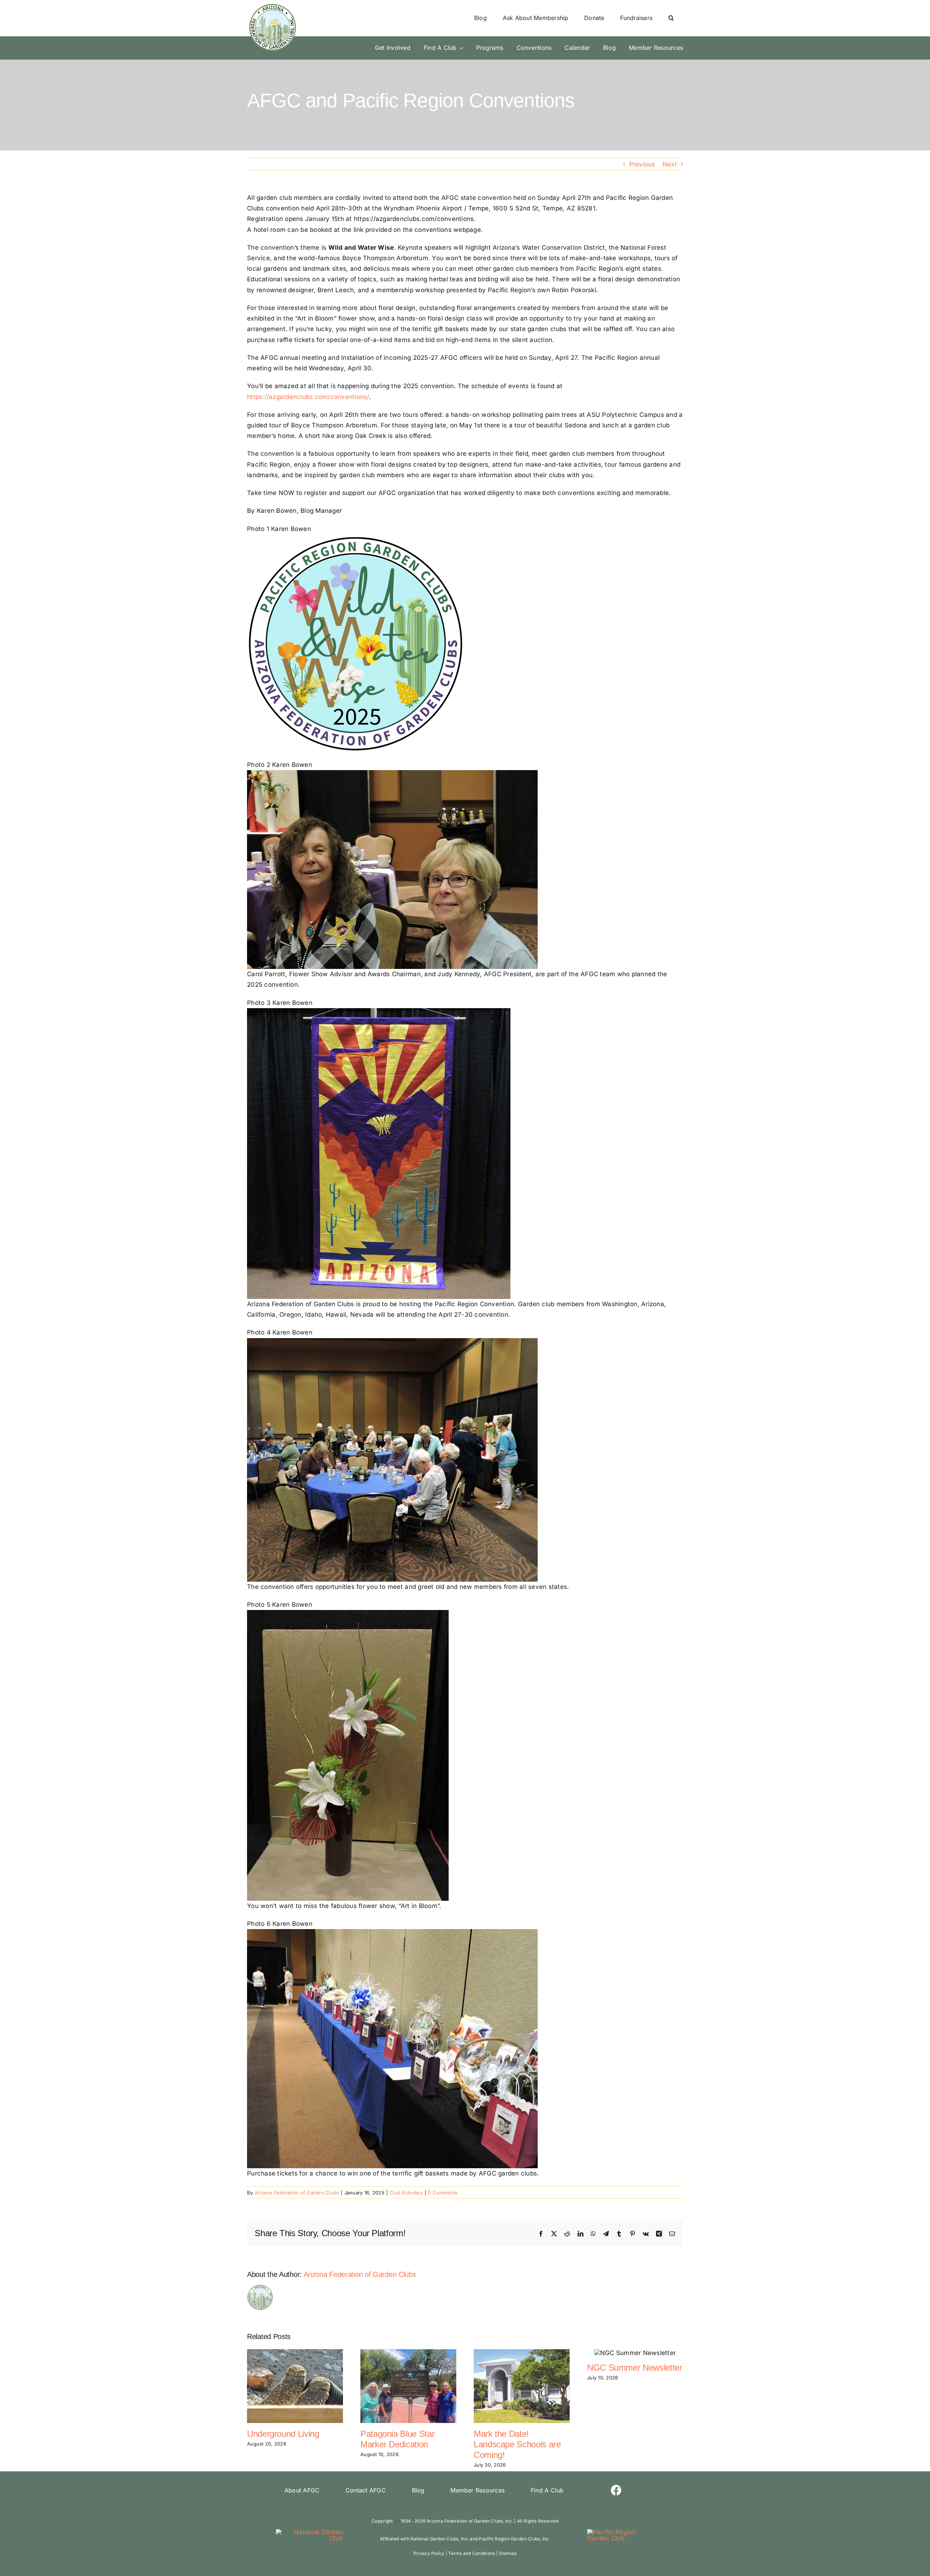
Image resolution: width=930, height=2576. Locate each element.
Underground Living (283, 2434)
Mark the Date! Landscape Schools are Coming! (517, 2444)
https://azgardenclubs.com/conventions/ (308, 397)
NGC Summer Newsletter (634, 2368)
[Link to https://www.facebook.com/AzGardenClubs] (616, 2490)
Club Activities (406, 2193)
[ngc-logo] (309, 2532)
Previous (642, 164)
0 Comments (443, 2193)
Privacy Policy (429, 2553)
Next (670, 164)
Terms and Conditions (472, 2553)
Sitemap (508, 2553)
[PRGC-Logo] (621, 2532)
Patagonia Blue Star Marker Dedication (397, 2439)
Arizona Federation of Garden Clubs (297, 2193)
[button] (671, 18)
